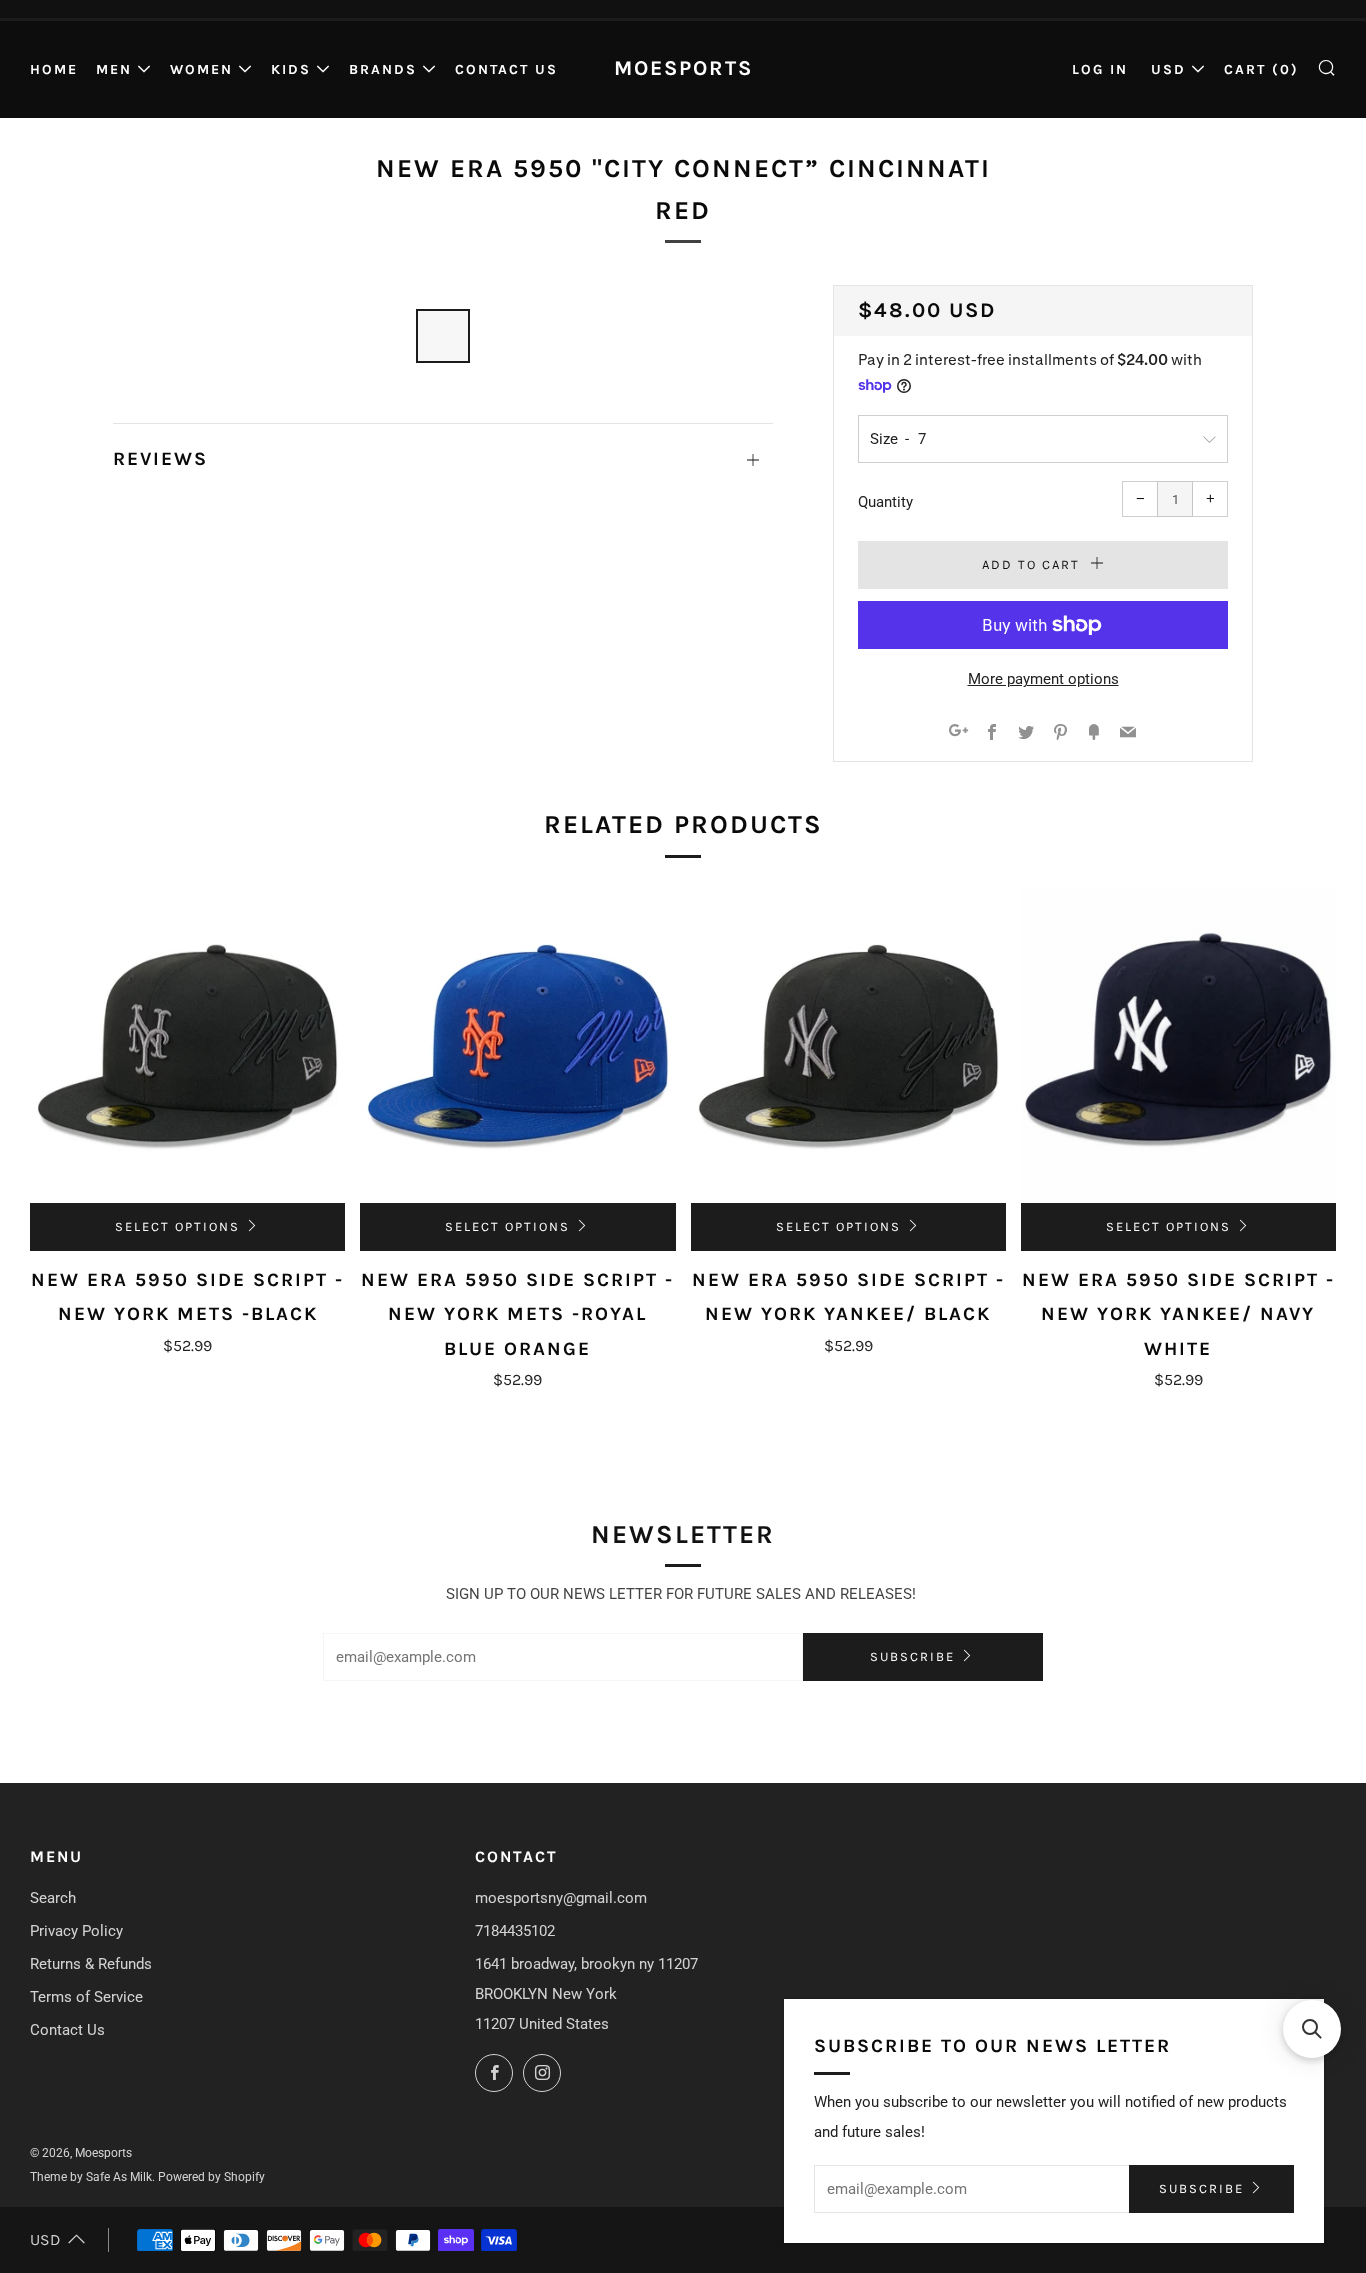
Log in (1100, 69)
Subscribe (912, 1656)
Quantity (885, 502)
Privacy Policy (76, 1931)
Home (54, 69)
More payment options (1043, 679)
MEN (114, 69)
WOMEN (201, 69)
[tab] (443, 336)
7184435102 (515, 1931)
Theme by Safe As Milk (91, 2177)
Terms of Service (86, 1997)
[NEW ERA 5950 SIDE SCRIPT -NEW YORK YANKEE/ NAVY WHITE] (1178, 1045)
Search (53, 1898)
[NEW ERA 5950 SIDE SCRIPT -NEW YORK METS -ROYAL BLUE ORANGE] (517, 1045)
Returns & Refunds (91, 1964)
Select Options (177, 1226)
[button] (1312, 2029)
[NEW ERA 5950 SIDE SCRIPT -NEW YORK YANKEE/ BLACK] (848, 1045)
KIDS (291, 69)
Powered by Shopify (211, 2177)
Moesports (683, 68)
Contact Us (506, 69)
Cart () (1261, 69)
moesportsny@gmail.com (561, 1898)
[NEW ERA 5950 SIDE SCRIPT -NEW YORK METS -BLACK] (187, 1045)
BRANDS (383, 69)
